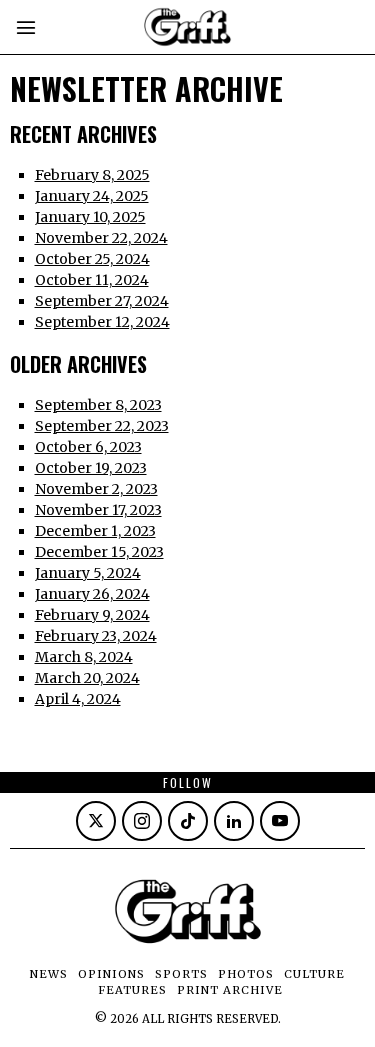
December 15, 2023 (99, 552)
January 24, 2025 (92, 196)
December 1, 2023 (95, 531)
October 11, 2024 (92, 280)
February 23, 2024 (96, 636)
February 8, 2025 (92, 175)
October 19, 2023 (91, 468)
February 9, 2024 (92, 615)
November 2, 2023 (96, 489)
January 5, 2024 (88, 573)
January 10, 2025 (90, 217)
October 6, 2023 (88, 447)
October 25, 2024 (92, 259)
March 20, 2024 (87, 678)
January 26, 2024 (92, 594)
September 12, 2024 (102, 322)
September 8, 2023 (98, 405)
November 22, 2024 (101, 238)
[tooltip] (96, 821)
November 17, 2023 (98, 510)
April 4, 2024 (78, 699)
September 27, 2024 (102, 301)
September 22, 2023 (102, 426)
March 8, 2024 (84, 657)
